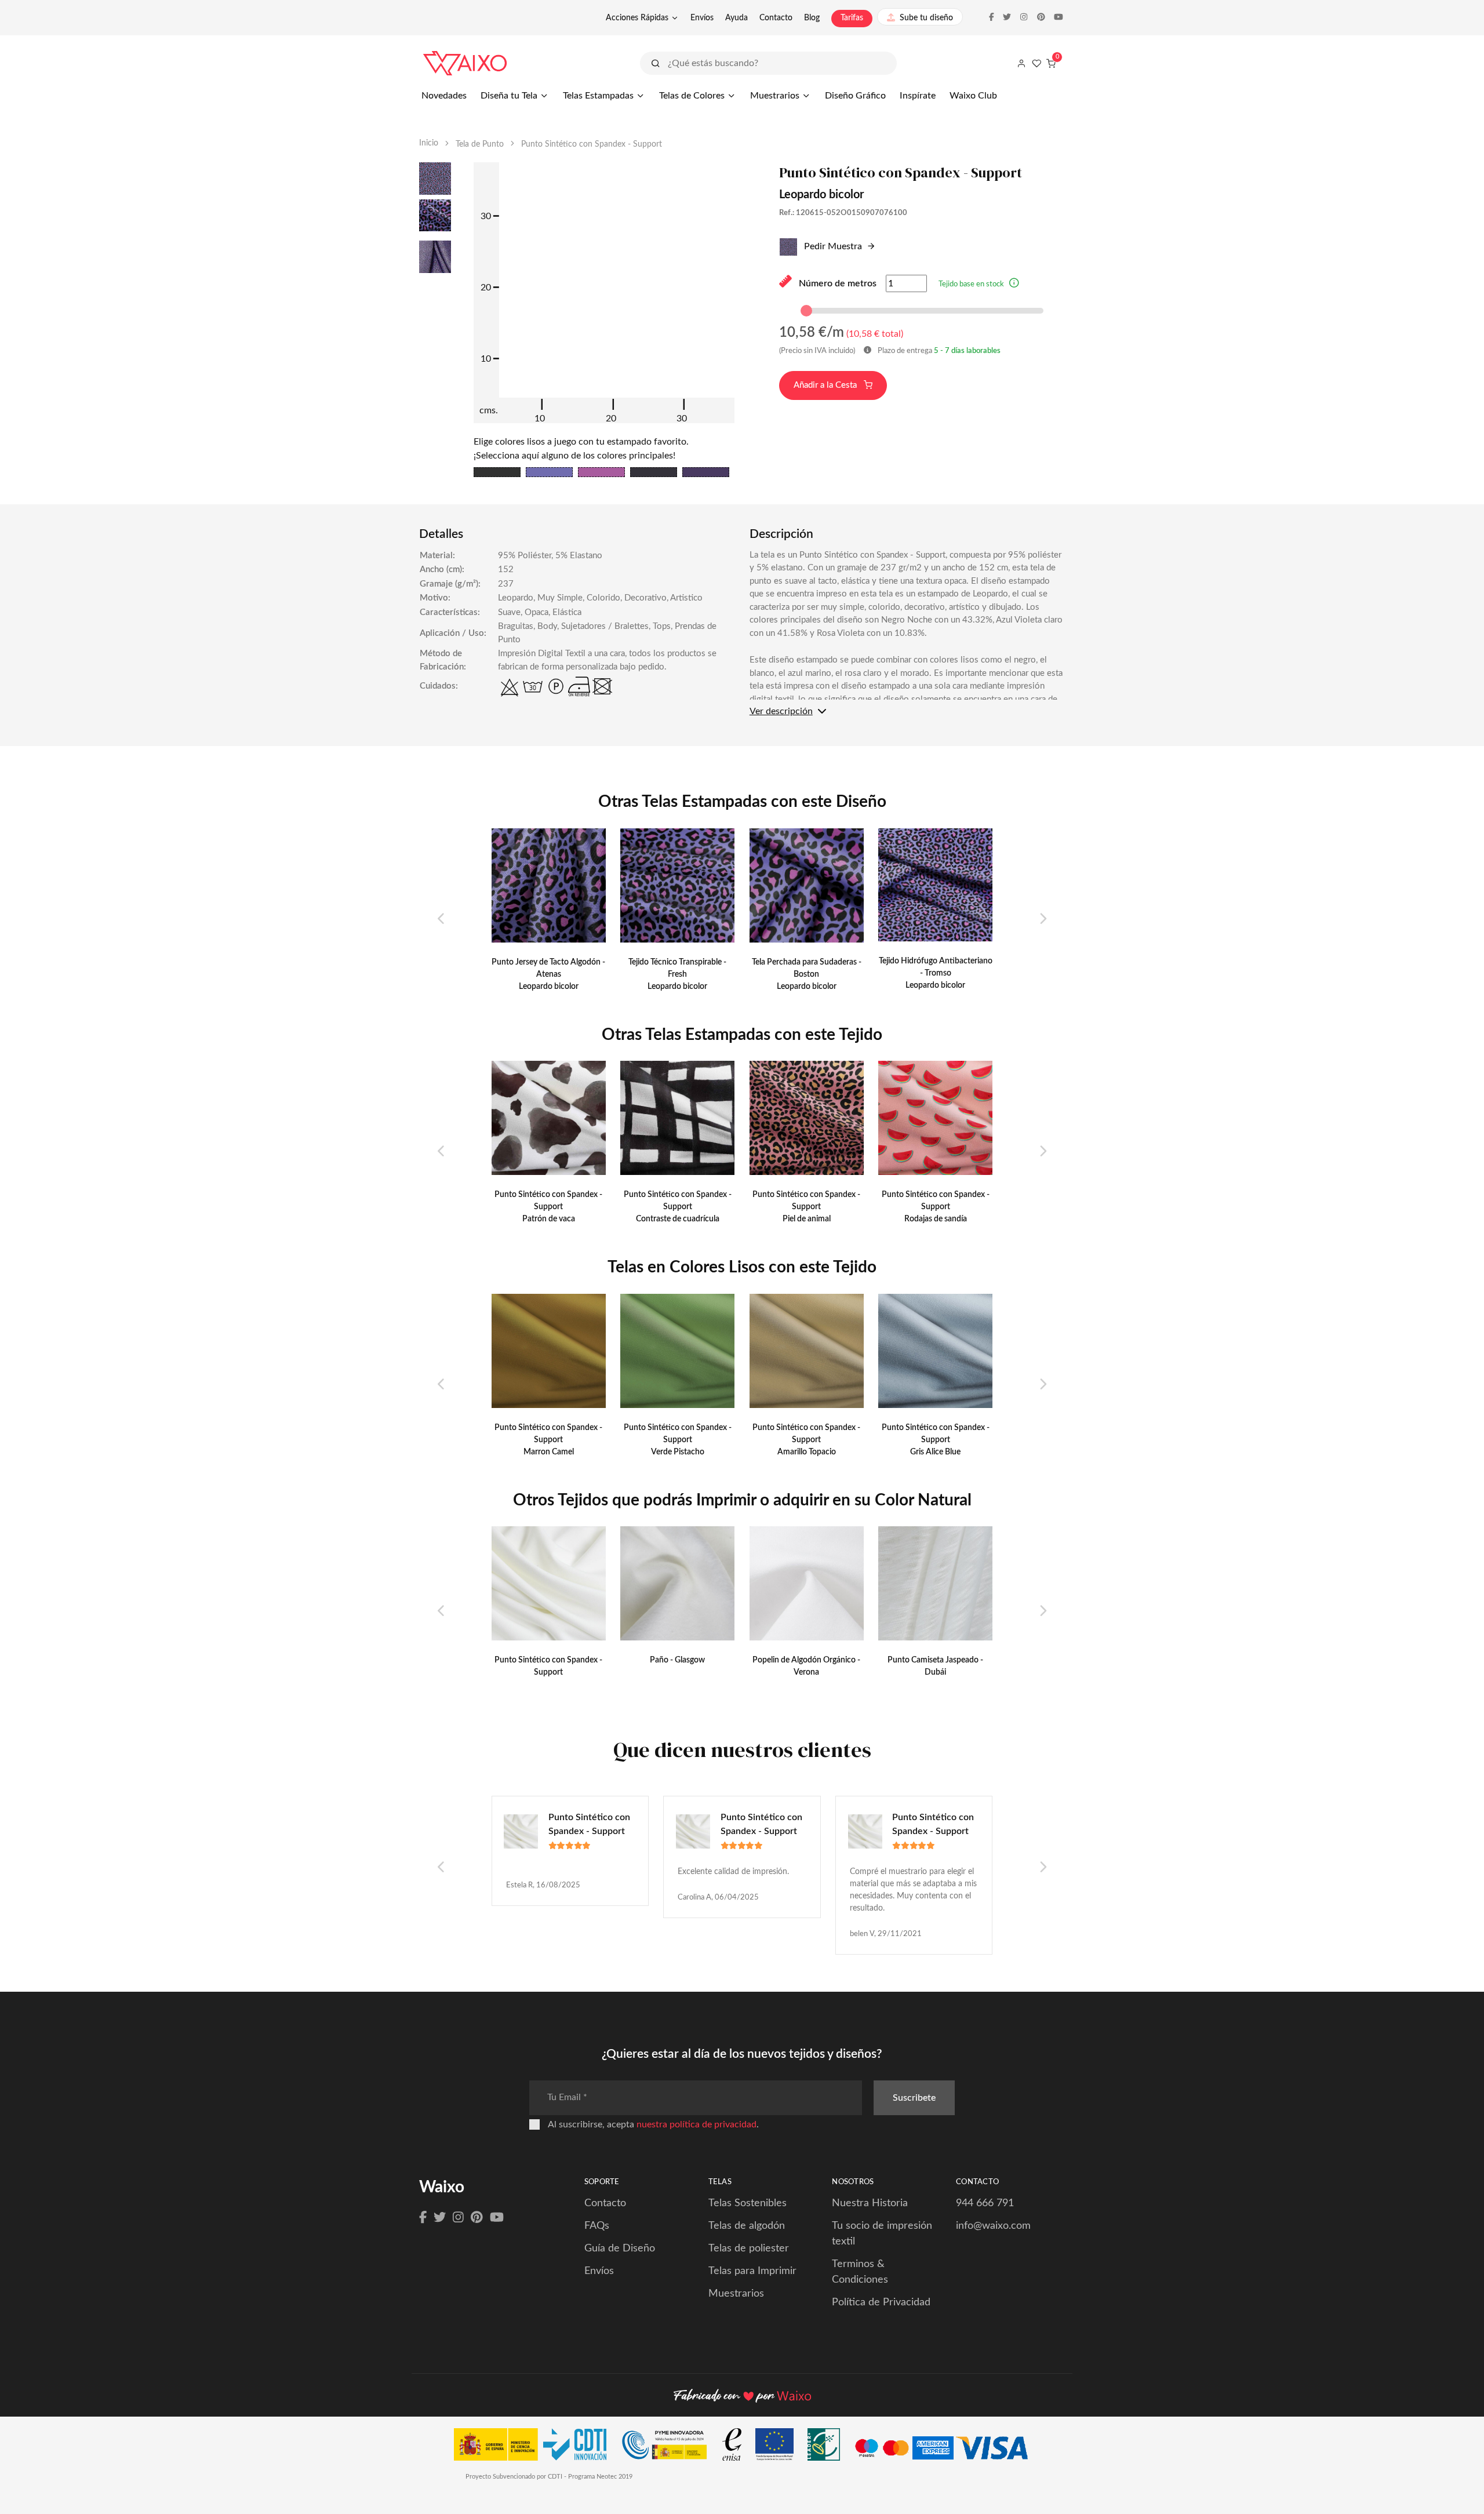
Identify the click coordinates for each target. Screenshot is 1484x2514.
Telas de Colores (692, 96)
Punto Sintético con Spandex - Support (589, 1824)
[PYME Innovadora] (670, 2447)
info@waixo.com (993, 2226)
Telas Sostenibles (748, 2203)
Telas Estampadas (598, 96)
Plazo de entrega (938, 351)
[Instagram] (458, 2218)
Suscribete (914, 2098)
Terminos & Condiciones (860, 2272)
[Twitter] (440, 2218)
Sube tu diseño (926, 18)
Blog (812, 18)
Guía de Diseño (620, 2249)
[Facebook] (423, 2218)
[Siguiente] (1043, 919)
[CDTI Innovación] (536, 2447)
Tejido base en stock (971, 284)
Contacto (776, 18)
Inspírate (918, 96)
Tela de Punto (480, 144)
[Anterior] (441, 919)
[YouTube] (497, 2218)
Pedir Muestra (832, 246)
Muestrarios (775, 96)
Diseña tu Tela (509, 96)
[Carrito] (1051, 63)
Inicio (429, 143)
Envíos (702, 18)
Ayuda (736, 18)
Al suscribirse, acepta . (653, 2124)
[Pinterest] (477, 2218)
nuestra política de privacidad (696, 2124)
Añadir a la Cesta (826, 385)
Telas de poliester (749, 2249)
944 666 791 (985, 2203)
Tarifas (852, 18)
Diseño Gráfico (855, 96)
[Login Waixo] (1021, 63)
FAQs (597, 2226)
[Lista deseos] (1036, 63)
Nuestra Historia (870, 2203)
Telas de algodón (747, 2226)
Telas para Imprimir (752, 2271)
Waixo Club (973, 96)
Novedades (444, 96)
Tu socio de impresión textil (882, 2234)
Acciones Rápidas (637, 18)
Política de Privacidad (881, 2302)
